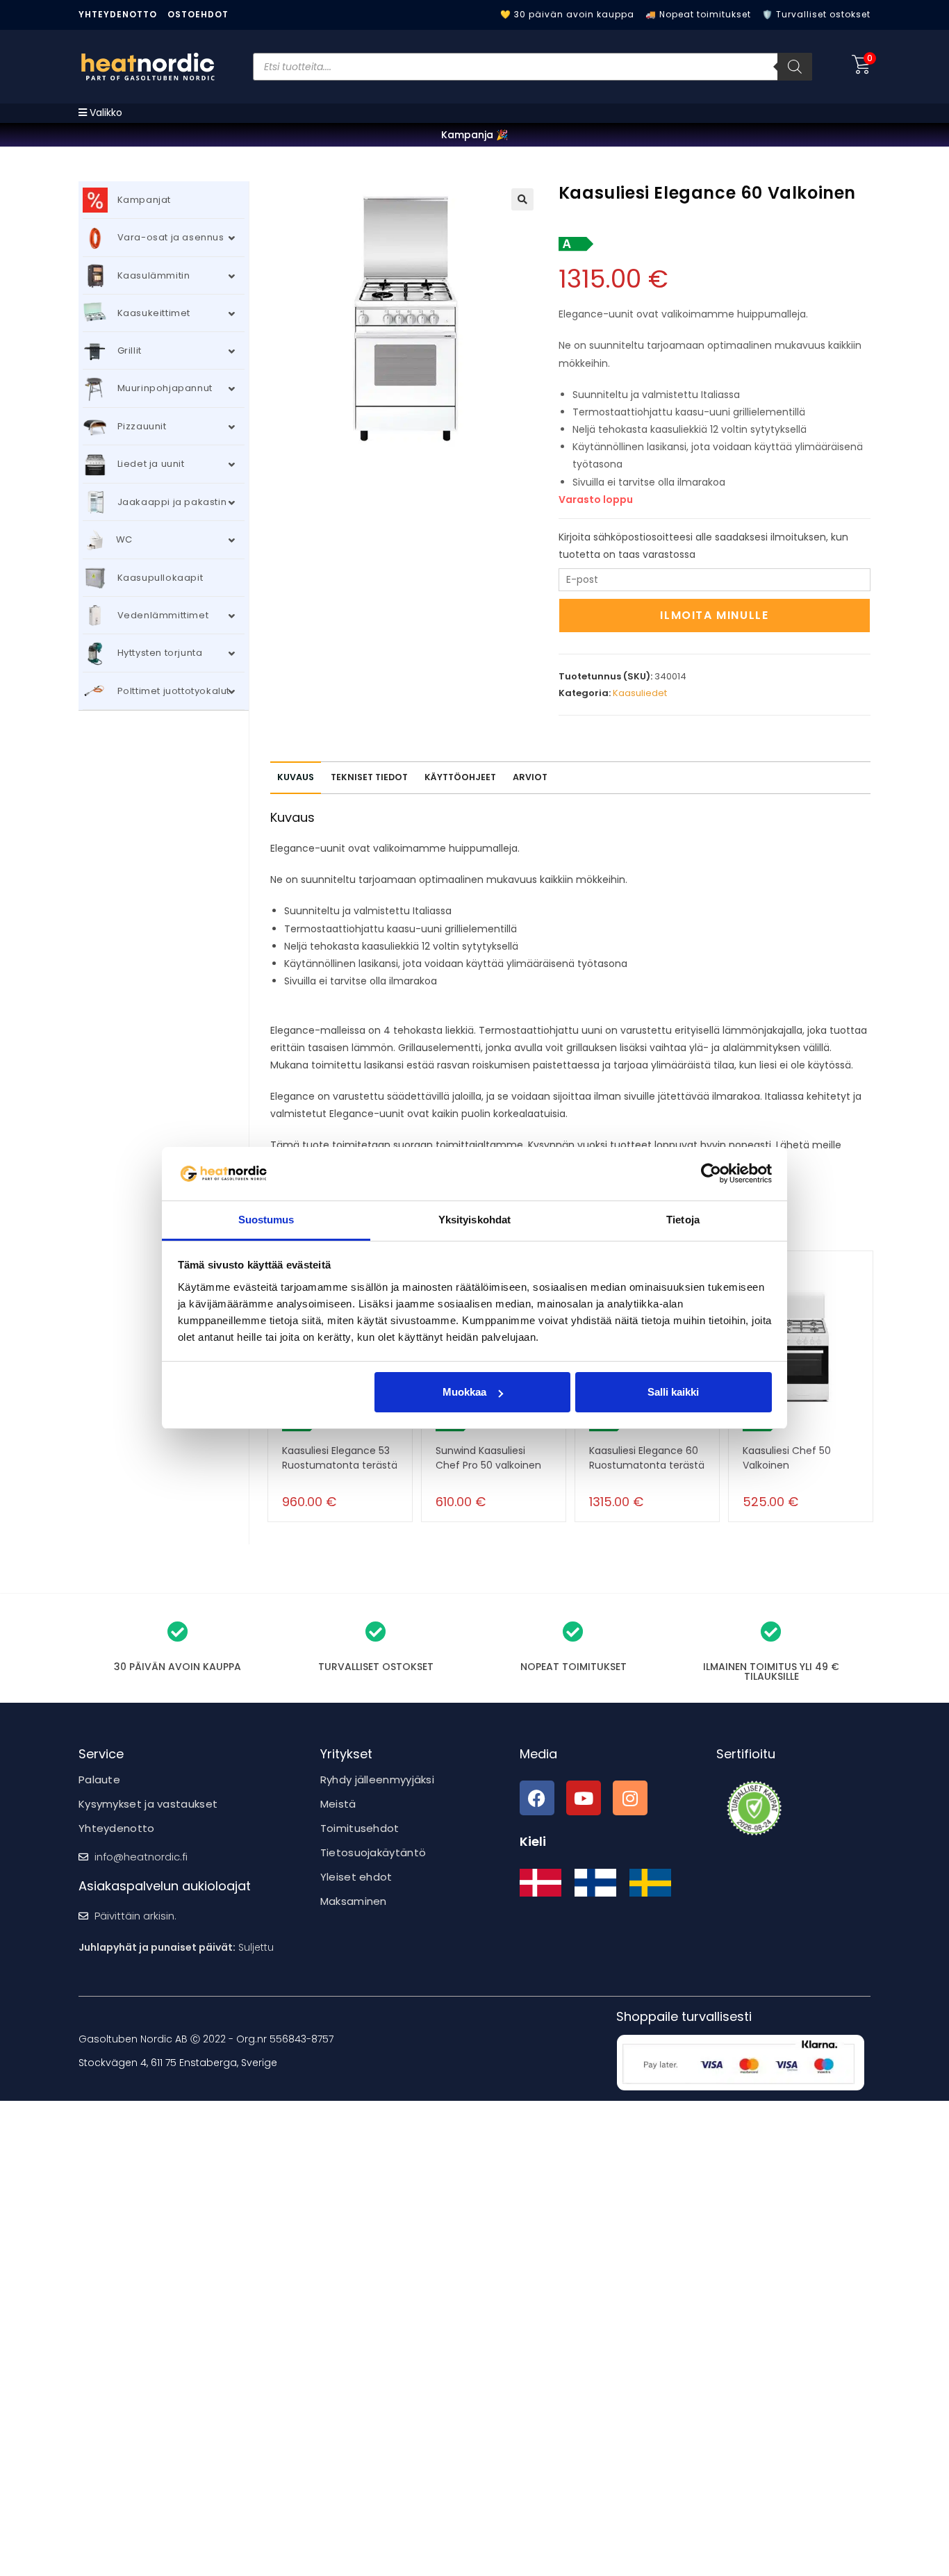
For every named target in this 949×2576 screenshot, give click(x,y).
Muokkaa (464, 1392)
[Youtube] (584, 1798)
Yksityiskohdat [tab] (474, 1220)
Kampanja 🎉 (474, 135)
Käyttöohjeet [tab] (460, 777)
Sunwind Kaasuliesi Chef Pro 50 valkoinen (488, 1458)
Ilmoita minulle (714, 615)
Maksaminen (354, 1901)
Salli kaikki (673, 1392)
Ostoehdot (198, 14)
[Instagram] (630, 1798)
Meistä (338, 1804)
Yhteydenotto (118, 14)
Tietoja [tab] (683, 1220)
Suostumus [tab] (266, 1220)
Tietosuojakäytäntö (373, 1852)
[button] (522, 199)
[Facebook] (537, 1798)
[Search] (795, 67)
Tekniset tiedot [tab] (369, 777)
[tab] (530, 778)
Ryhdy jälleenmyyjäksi (377, 1780)
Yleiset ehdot (356, 1877)
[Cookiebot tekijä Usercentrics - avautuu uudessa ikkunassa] (711, 1173)
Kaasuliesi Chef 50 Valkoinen (787, 1458)
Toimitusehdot (360, 1828)
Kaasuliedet (640, 693)
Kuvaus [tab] (296, 777)
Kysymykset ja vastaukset (148, 1804)
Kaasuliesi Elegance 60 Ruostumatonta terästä (647, 1458)
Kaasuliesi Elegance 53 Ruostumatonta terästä (340, 1458)
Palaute (99, 1780)
